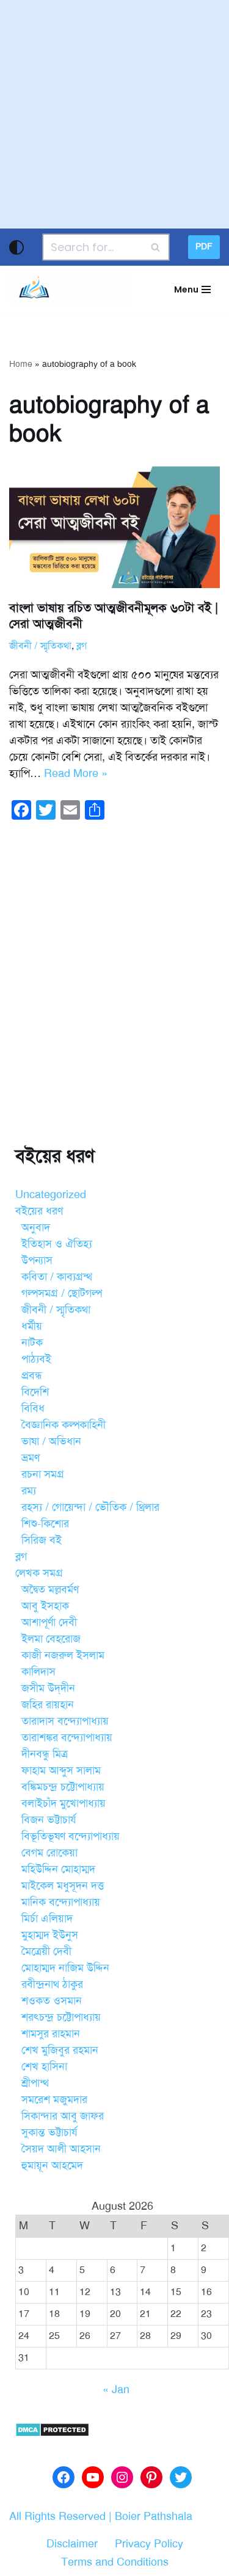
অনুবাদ (36, 1227)
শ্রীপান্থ (35, 2083)
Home (21, 364)
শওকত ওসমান (52, 2001)
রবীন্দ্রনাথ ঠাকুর (52, 1984)
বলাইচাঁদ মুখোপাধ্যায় (64, 1803)
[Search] (156, 247)
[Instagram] (122, 2477)
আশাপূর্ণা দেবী (49, 1622)
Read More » (76, 773)
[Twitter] (181, 2477)
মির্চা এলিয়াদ (47, 1918)
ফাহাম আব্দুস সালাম (61, 1770)
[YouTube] (93, 2477)
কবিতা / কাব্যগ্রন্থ (57, 1277)
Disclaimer (72, 2544)
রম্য (29, 1491)
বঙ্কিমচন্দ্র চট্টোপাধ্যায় (63, 1787)
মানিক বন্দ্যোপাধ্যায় (61, 1902)
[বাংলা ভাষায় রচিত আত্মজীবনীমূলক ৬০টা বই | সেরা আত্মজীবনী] (114, 527)
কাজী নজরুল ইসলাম (63, 1655)
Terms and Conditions (115, 2562)
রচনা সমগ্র (43, 1474)
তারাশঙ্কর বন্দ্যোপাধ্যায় (67, 1737)
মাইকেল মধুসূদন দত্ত (63, 1886)
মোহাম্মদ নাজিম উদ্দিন (65, 1968)
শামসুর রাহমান (51, 2034)
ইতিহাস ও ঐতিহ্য (57, 1244)
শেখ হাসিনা (44, 2067)
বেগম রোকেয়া (49, 1853)
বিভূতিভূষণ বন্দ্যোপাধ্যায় (71, 1836)
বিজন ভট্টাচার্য (49, 1820)
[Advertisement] (114, 114)
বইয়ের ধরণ (39, 1211)
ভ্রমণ (31, 1458)
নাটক (32, 1343)
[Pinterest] (151, 2477)
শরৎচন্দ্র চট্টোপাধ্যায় (61, 2017)
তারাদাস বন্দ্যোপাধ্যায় (65, 1721)
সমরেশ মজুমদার (54, 2099)
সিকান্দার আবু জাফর (63, 2116)
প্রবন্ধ (32, 1375)
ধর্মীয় (32, 1326)
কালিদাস (38, 1672)
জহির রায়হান (48, 1705)
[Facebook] (64, 2477)
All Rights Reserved (57, 2516)
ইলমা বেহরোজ (51, 1639)
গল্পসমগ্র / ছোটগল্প (62, 1293)
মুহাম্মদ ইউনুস (50, 1935)
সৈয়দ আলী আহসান (61, 2149)
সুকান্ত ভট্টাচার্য (49, 2132)
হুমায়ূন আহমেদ (52, 2165)
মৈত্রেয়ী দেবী (46, 1951)
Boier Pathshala (154, 2516)
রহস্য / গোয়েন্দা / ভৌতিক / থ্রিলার (90, 1507)
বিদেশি (35, 1392)
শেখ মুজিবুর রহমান (60, 2050)
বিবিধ (33, 1408)
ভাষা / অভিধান (51, 1441)
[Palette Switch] (16, 247)
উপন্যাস (37, 1260)
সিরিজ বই (42, 1540)
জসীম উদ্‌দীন (48, 1688)
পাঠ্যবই (36, 1359)
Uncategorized (51, 1194)
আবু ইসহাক (45, 1606)
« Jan (116, 2390)
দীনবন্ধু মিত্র (45, 1754)
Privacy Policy (149, 2544)
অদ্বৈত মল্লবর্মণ (50, 1589)
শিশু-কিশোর (45, 1524)
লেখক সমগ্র (39, 1573)
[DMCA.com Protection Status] (52, 2433)
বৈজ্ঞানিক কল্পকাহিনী (64, 1425)
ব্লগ (82, 646)
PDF (204, 247)
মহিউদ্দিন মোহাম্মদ (58, 1869)
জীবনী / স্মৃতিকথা (40, 646)
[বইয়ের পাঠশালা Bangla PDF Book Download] (70, 289)
